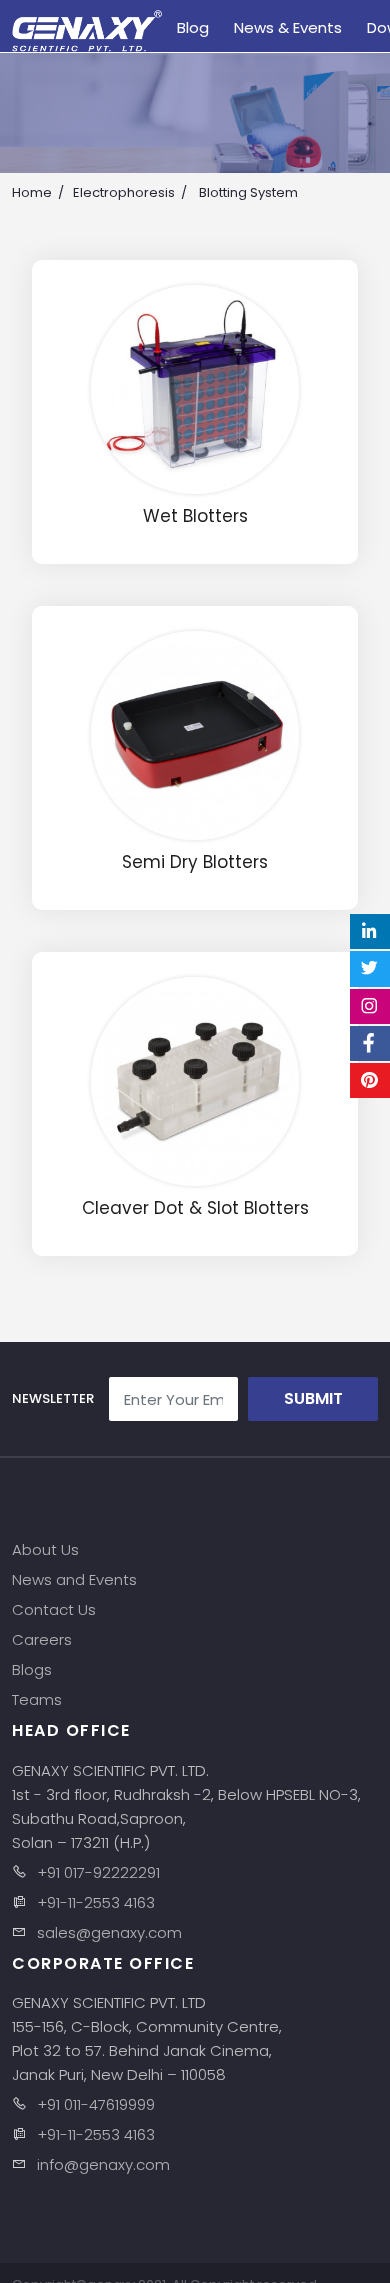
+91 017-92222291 (98, 1872)
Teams (37, 1699)
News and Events (74, 1579)
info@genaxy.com (103, 2164)
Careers (42, 1639)
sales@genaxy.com (109, 1932)
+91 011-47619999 (96, 2104)
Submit (313, 1398)
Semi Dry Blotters (195, 862)
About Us (45, 1549)
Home (32, 192)
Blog (193, 27)
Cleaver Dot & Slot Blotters (195, 1208)
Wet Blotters (195, 516)
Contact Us (54, 1609)
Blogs (32, 1669)
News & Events (288, 27)
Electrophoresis (124, 192)
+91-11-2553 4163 (96, 1902)
